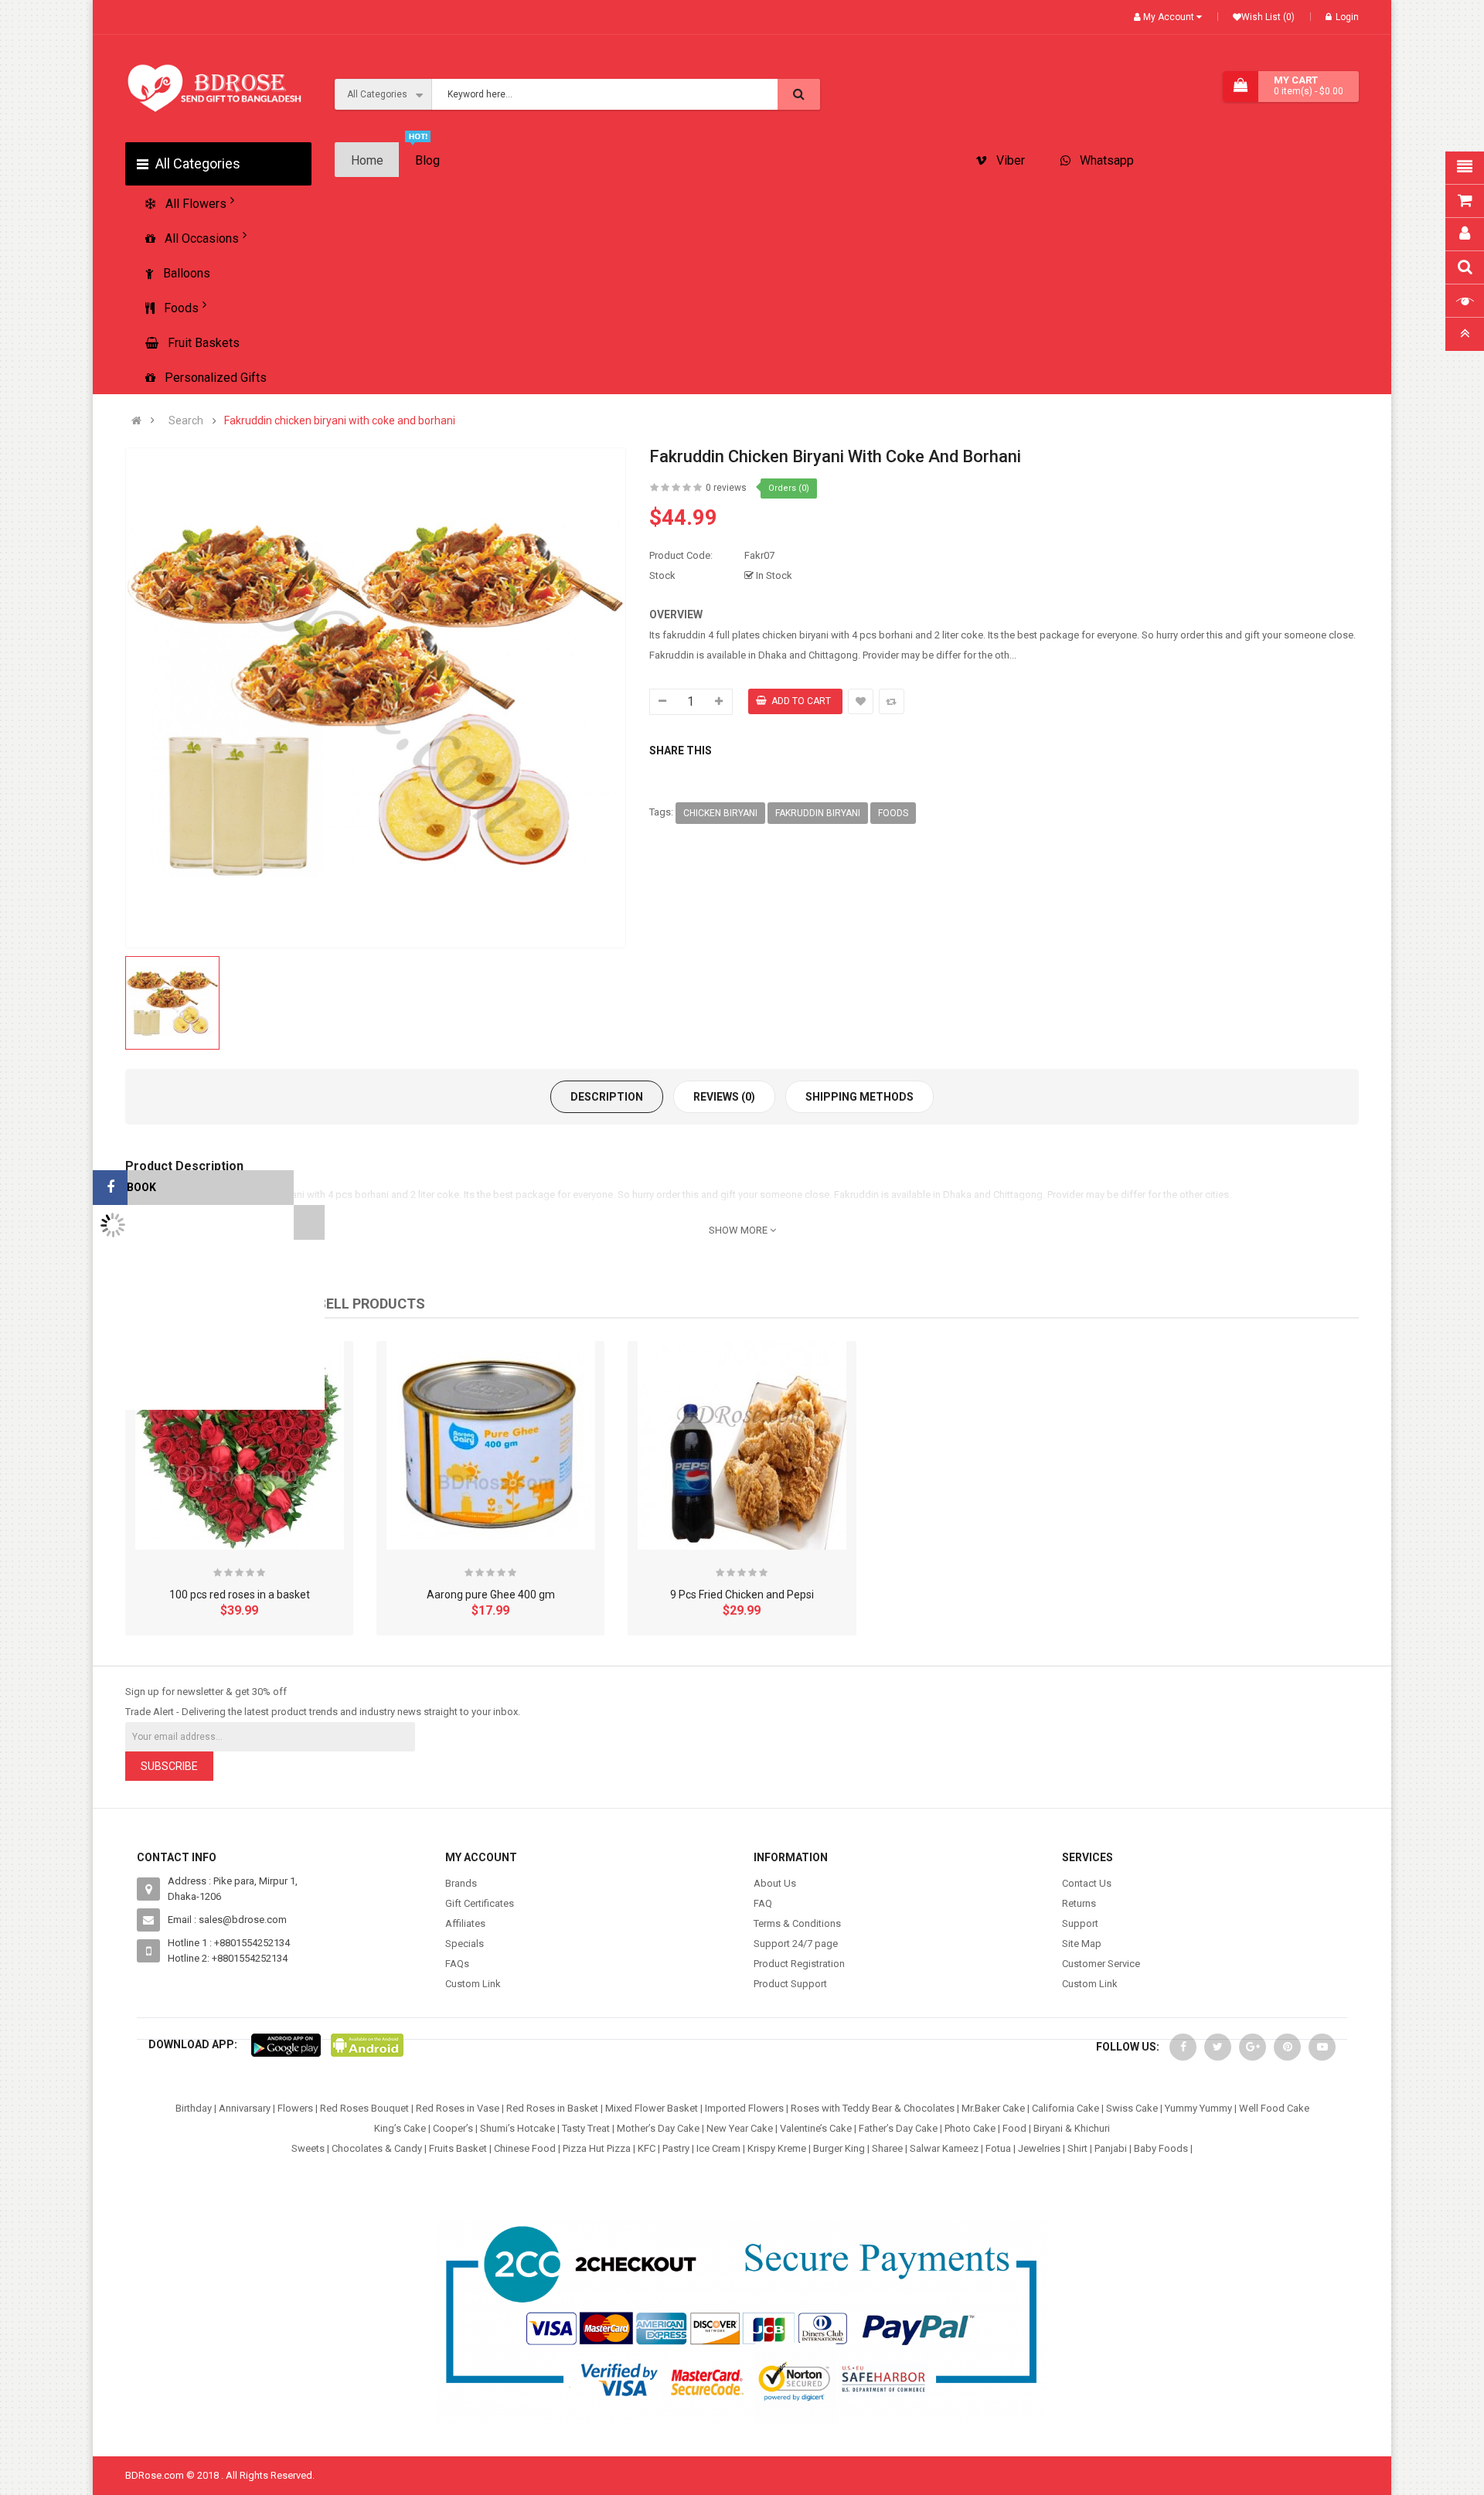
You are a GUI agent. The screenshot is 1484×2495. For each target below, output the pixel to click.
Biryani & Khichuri (1072, 2128)
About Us (775, 1883)
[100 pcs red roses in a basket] (240, 1445)
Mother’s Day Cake (658, 2128)
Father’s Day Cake (898, 2128)
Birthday (194, 2108)
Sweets (308, 2148)
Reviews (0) (724, 1097)
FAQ (763, 1903)
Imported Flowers (744, 2108)
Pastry (676, 2148)
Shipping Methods (859, 1097)
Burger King (839, 2148)
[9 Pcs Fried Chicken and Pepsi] (742, 1445)
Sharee (887, 2148)
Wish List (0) (1268, 17)
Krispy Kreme (777, 2148)
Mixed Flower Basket (652, 2108)
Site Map (1082, 1944)
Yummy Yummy (1198, 2108)
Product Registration (799, 1964)
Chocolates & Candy (377, 2148)
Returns (1079, 1903)
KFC (647, 2148)
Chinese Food (525, 2148)
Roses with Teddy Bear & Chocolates (873, 2108)
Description (607, 1097)
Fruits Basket (458, 2148)
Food (1014, 2128)
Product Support (790, 1984)
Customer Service (1101, 1964)
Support (1080, 1923)
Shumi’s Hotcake (517, 2128)
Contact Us (1087, 1883)
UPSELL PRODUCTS (362, 1304)
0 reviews (726, 488)
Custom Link (473, 1984)
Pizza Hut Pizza (597, 2148)
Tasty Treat (586, 2128)
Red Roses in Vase (458, 2108)
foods (893, 813)
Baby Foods (1161, 2148)
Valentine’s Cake (816, 2128)
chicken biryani (720, 813)
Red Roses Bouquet (364, 2108)
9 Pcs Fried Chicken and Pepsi (742, 1595)
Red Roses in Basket (552, 2108)
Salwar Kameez (944, 2148)
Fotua (998, 2148)
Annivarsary (245, 2108)
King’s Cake (400, 2128)
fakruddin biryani (818, 813)
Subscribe (169, 1766)
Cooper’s (453, 2128)
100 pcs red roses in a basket (240, 1595)
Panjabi (1111, 2148)
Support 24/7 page (796, 1944)
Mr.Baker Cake (993, 2108)
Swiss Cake (1132, 2108)
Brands (461, 1883)
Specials (465, 1944)
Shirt (1077, 2148)
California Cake (1065, 2108)
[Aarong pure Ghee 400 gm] (491, 1445)
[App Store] (286, 2045)
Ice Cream (718, 2148)
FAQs (457, 1964)
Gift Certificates (480, 1903)
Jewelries (1039, 2148)
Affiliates (465, 1923)
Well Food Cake (1274, 2108)
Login (1347, 17)
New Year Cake (740, 2128)
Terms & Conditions (797, 1923)
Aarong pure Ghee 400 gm (491, 1595)
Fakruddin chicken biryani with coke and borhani (340, 421)
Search (186, 421)
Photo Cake (970, 2128)
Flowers (295, 2108)
